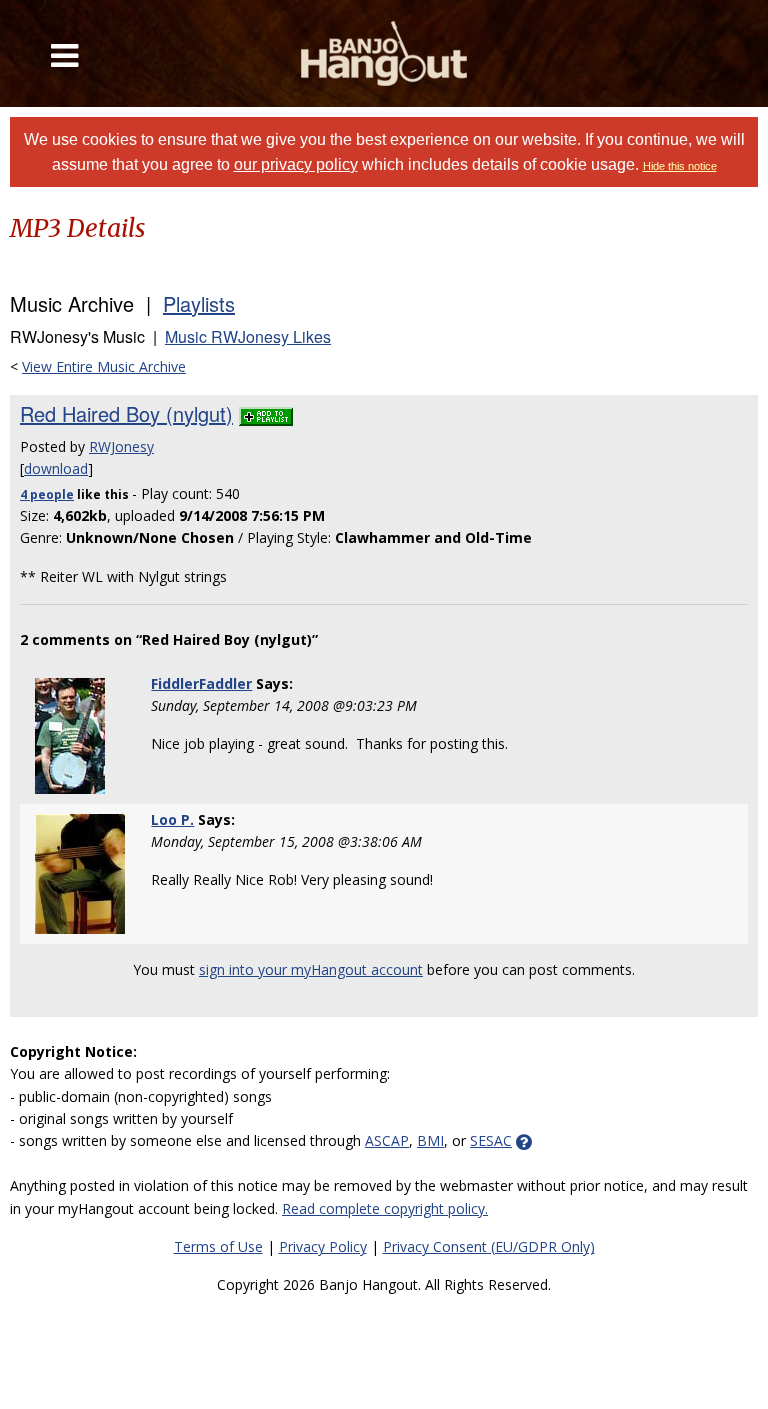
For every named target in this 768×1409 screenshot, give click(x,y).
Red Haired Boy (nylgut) (126, 413)
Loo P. (172, 819)
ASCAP (387, 1140)
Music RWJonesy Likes (248, 336)
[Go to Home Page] (384, 53)
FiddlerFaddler (201, 683)
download (56, 468)
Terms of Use (218, 1246)
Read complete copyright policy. (385, 1208)
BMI (430, 1140)
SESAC (491, 1140)
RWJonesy (121, 446)
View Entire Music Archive (104, 366)
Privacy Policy (323, 1246)
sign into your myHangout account (311, 969)
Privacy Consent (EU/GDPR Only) (489, 1246)
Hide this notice (680, 166)
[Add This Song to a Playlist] (266, 413)
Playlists (199, 303)
